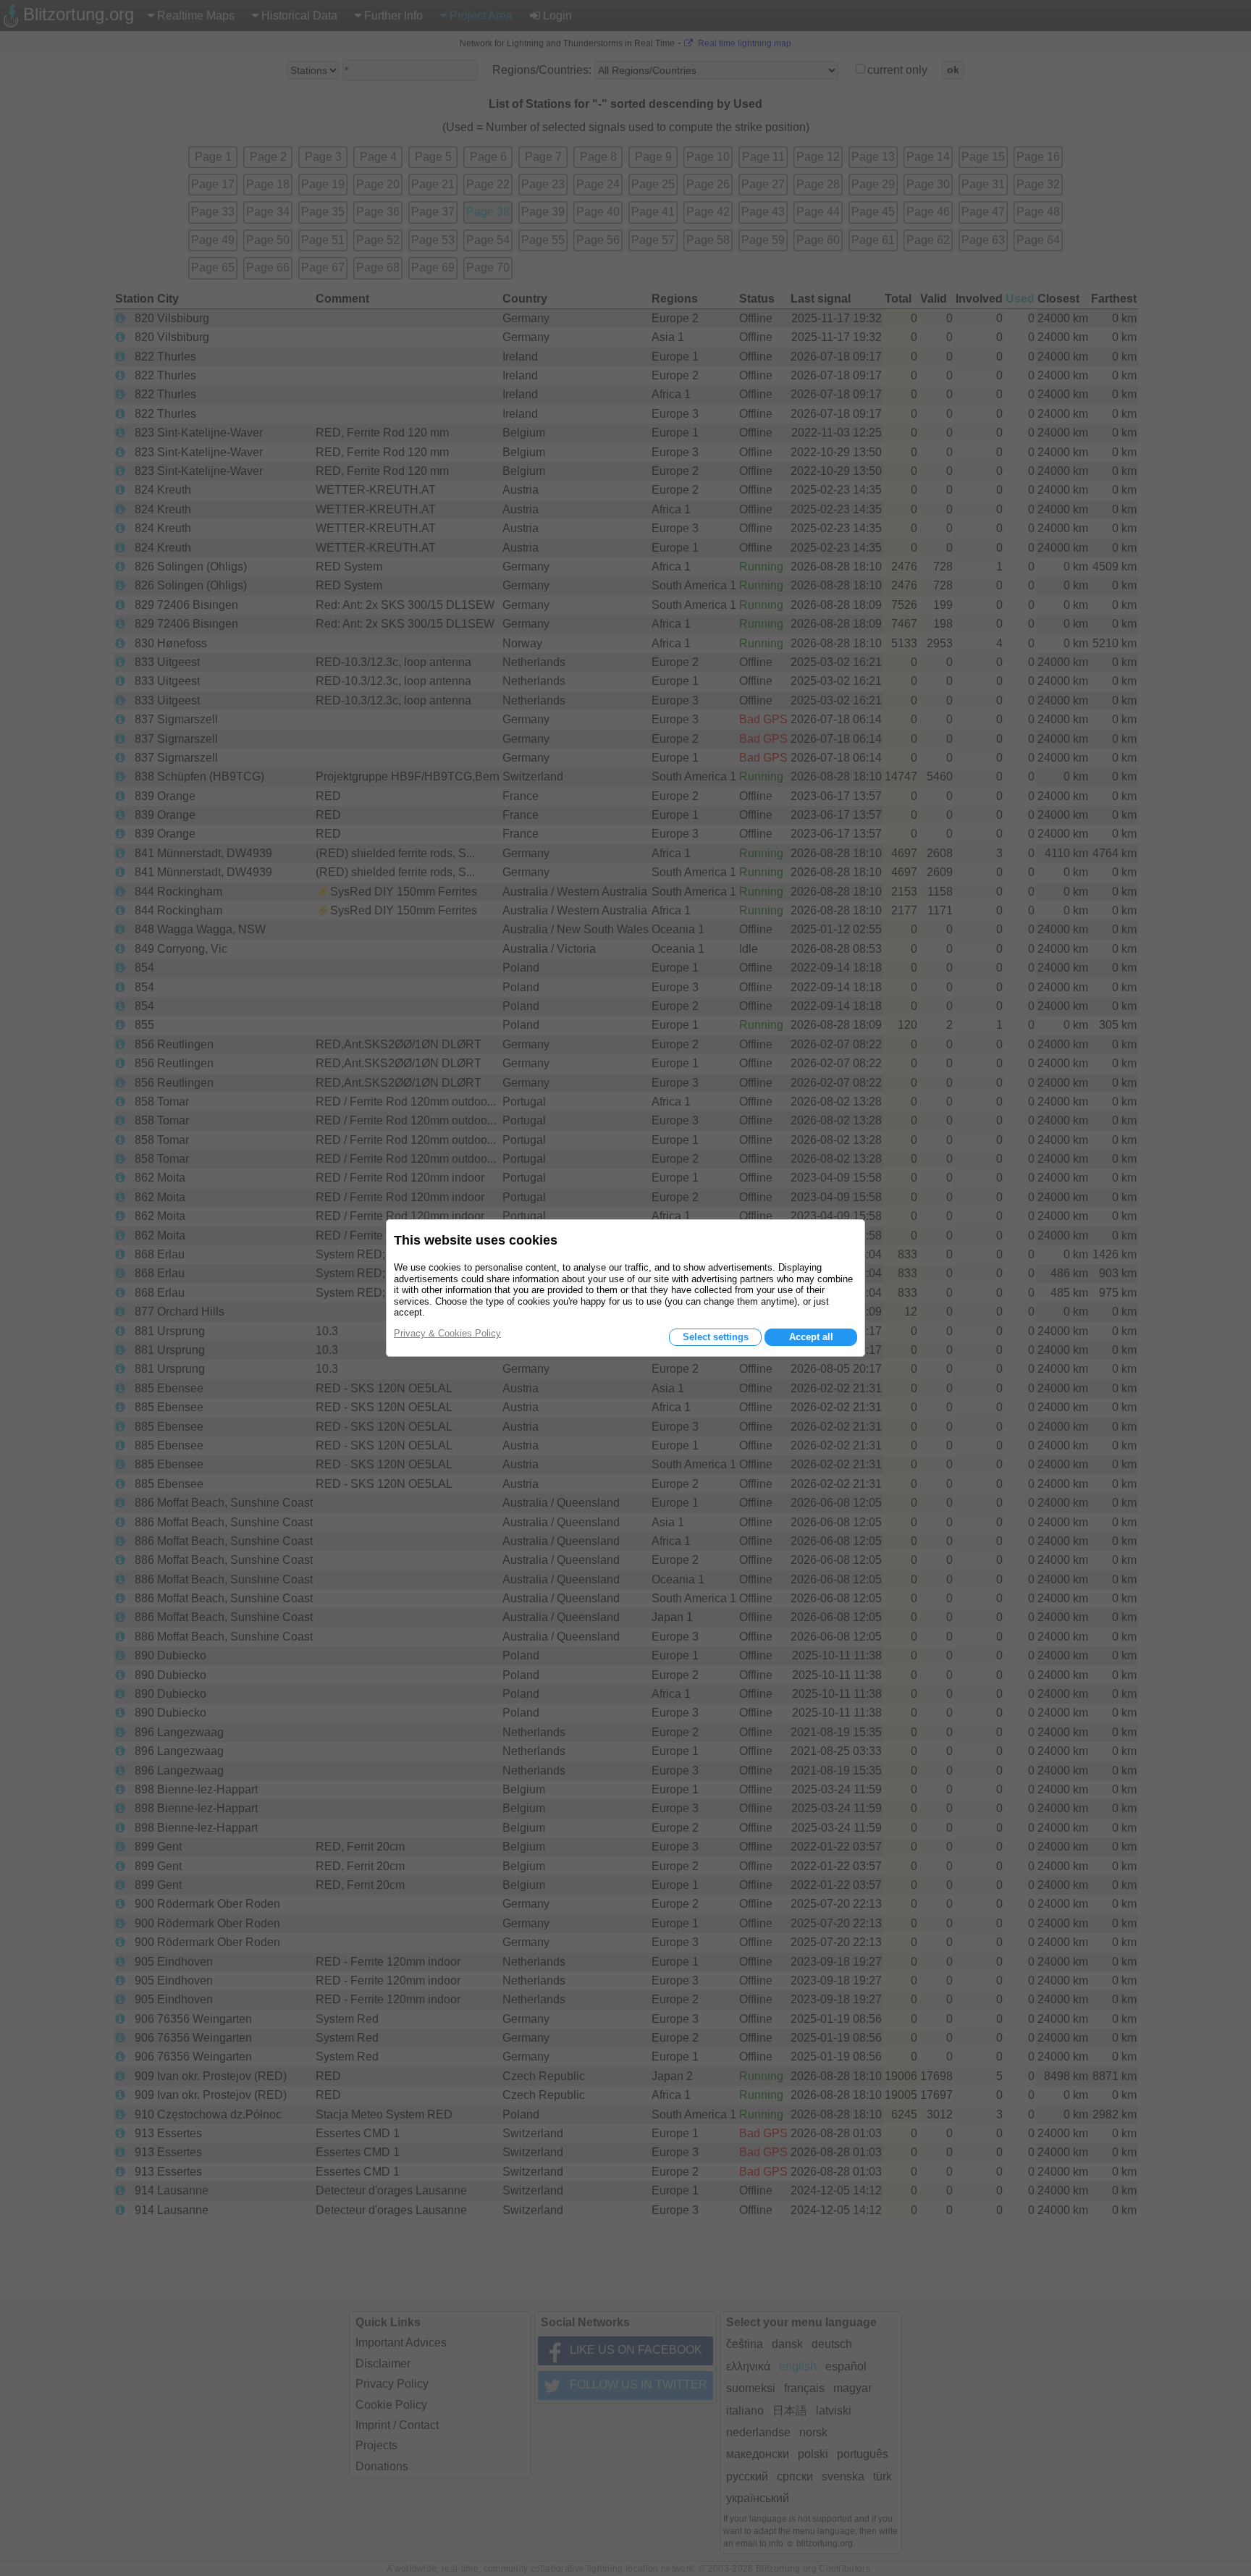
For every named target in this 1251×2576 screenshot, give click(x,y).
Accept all (811, 1337)
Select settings (716, 1337)
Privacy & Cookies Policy (447, 1333)
